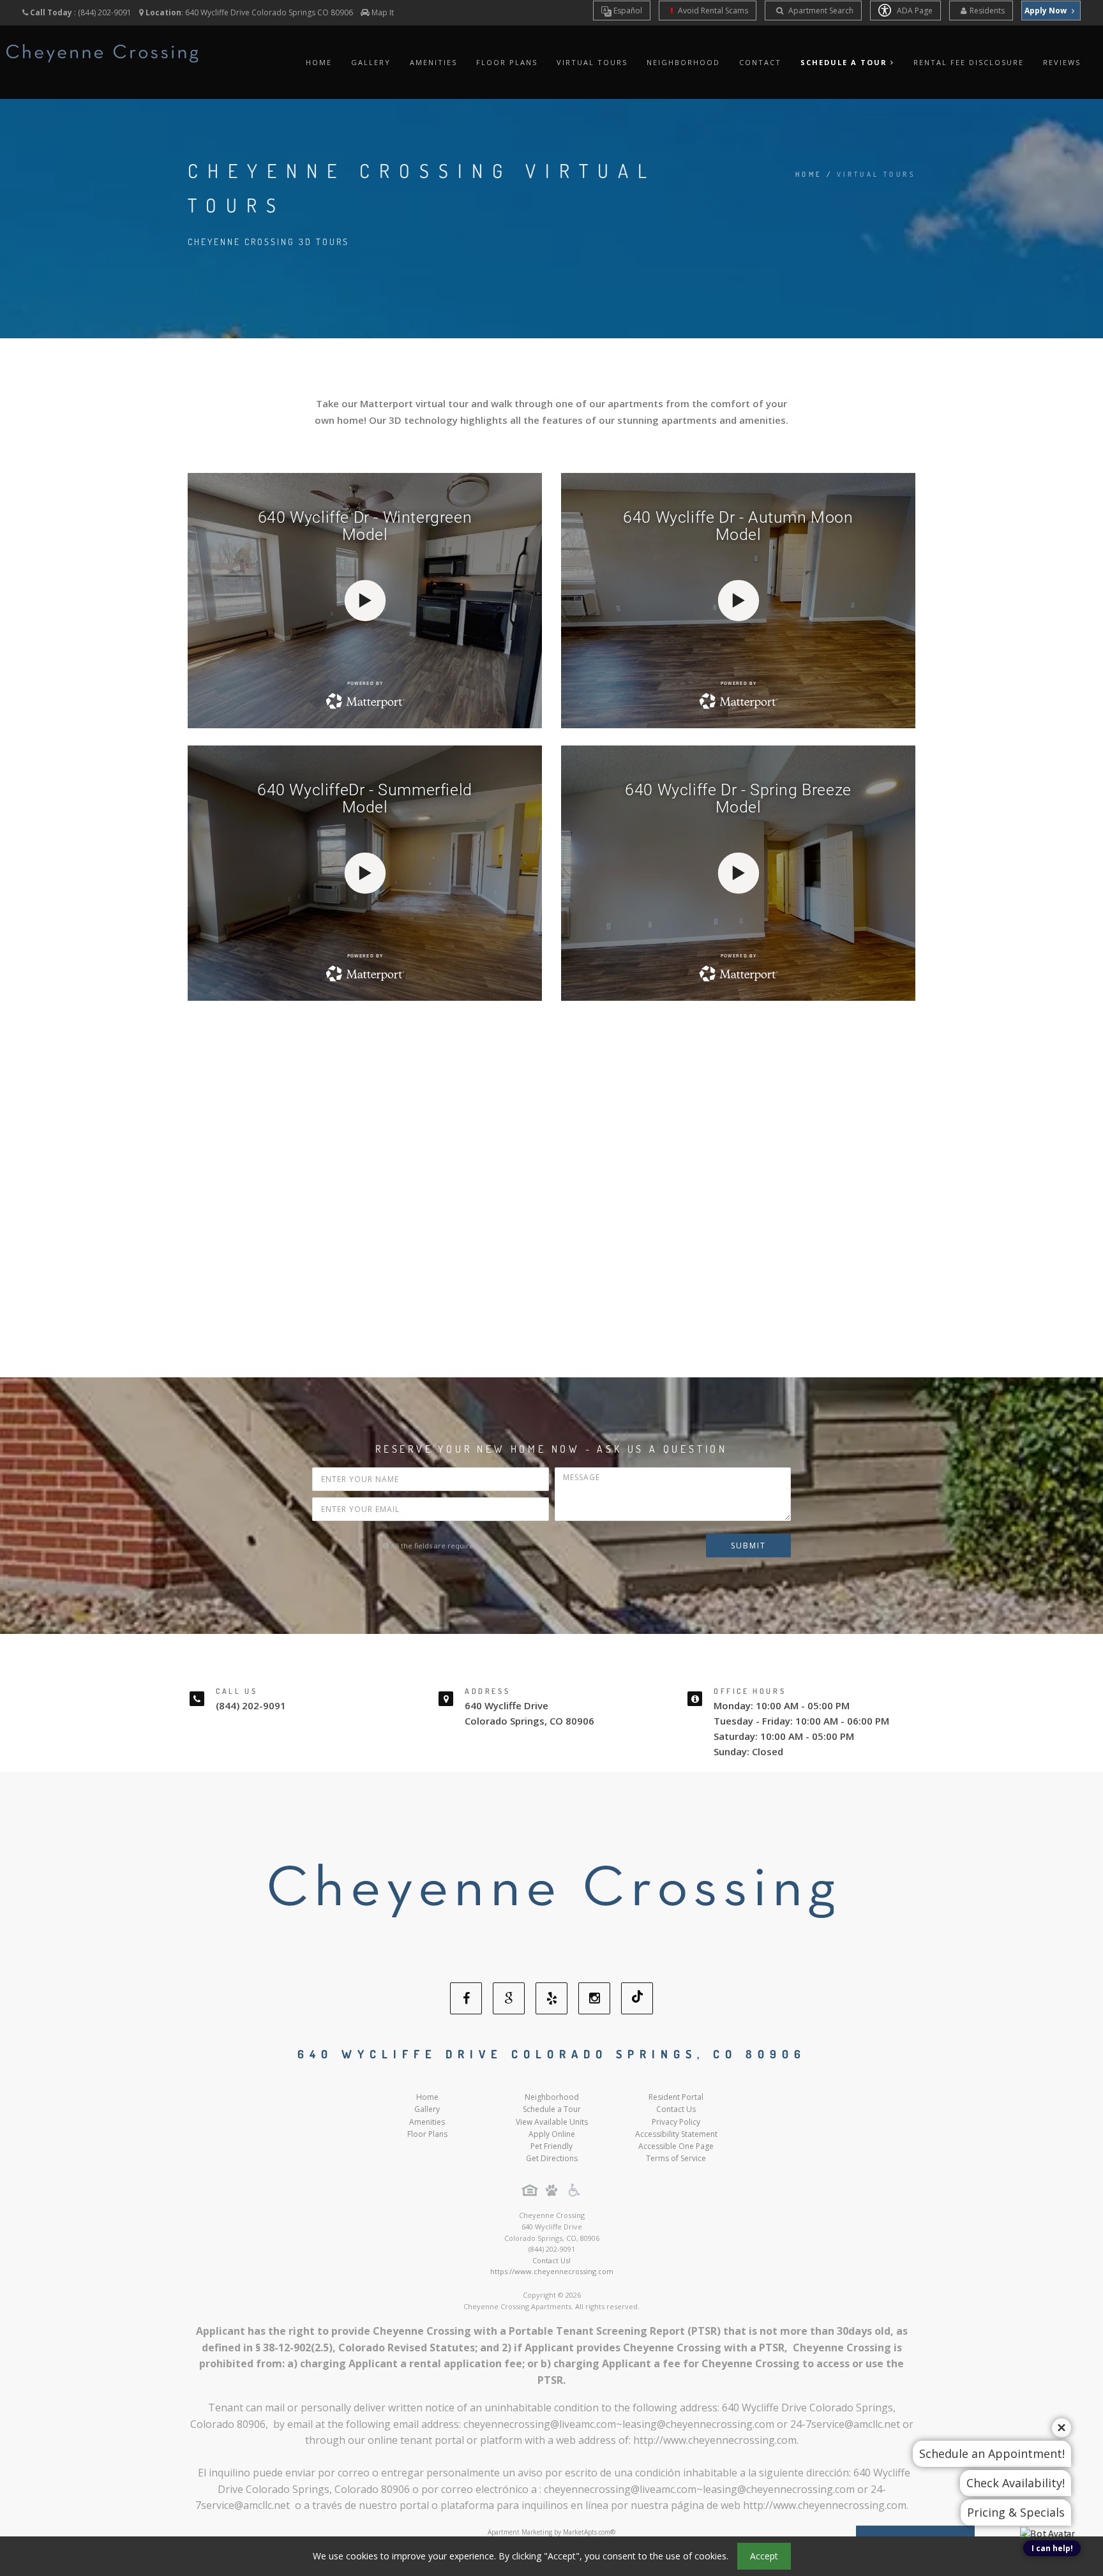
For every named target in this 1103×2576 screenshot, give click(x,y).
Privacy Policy (676, 2122)
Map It (383, 12)
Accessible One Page (676, 2146)
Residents (987, 11)
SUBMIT (748, 1546)
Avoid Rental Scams (712, 11)
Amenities (433, 62)
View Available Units (552, 2122)
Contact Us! (551, 2260)
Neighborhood (683, 62)
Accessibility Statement (676, 2134)
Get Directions (552, 2158)
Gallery (371, 62)
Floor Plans (507, 62)
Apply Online (552, 2134)
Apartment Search (820, 11)
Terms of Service (676, 2158)
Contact (760, 62)
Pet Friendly (551, 2146)
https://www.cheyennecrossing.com (552, 2271)
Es (627, 11)
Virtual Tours (592, 62)
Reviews (1062, 62)
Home (319, 62)
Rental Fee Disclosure (969, 62)
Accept (764, 2556)
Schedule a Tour (552, 2109)
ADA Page (914, 11)
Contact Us (676, 2109)
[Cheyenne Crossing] (551, 1898)
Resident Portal (676, 2097)
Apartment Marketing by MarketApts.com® (551, 2532)
